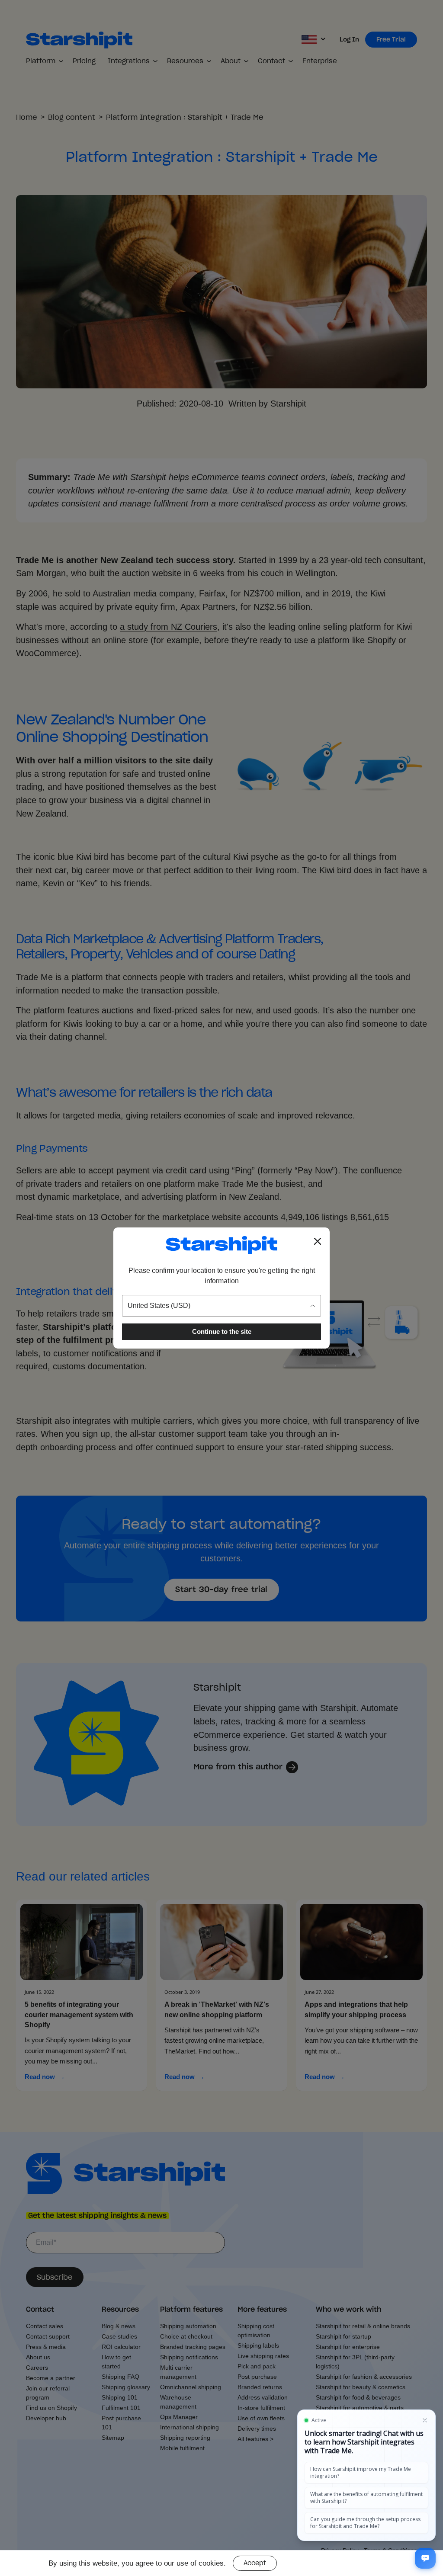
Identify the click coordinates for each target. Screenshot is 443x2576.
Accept (255, 2563)
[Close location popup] (318, 1241)
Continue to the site (222, 1331)
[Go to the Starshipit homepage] (221, 1245)
